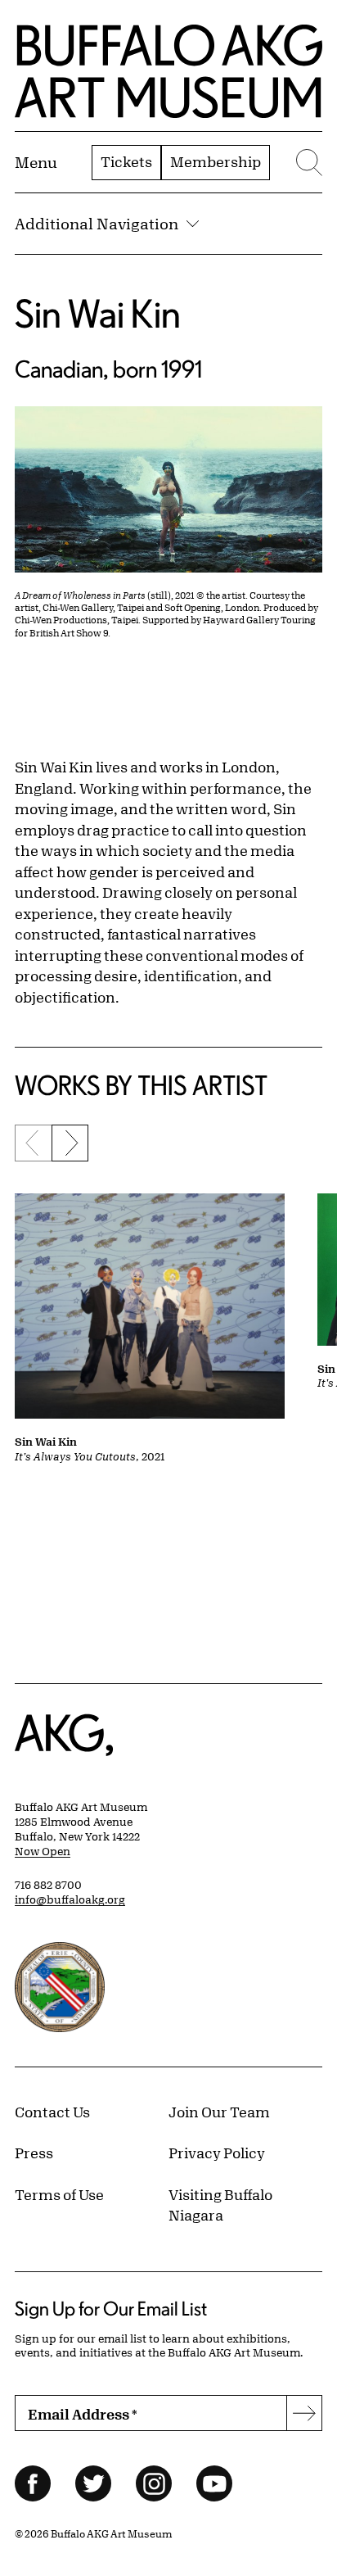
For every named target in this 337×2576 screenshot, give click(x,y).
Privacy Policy (217, 2153)
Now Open (43, 1851)
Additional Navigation (97, 224)
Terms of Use (59, 2194)
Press (34, 2153)
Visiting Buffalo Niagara (220, 2205)
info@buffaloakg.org (70, 1899)
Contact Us (52, 2112)
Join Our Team (219, 2112)
